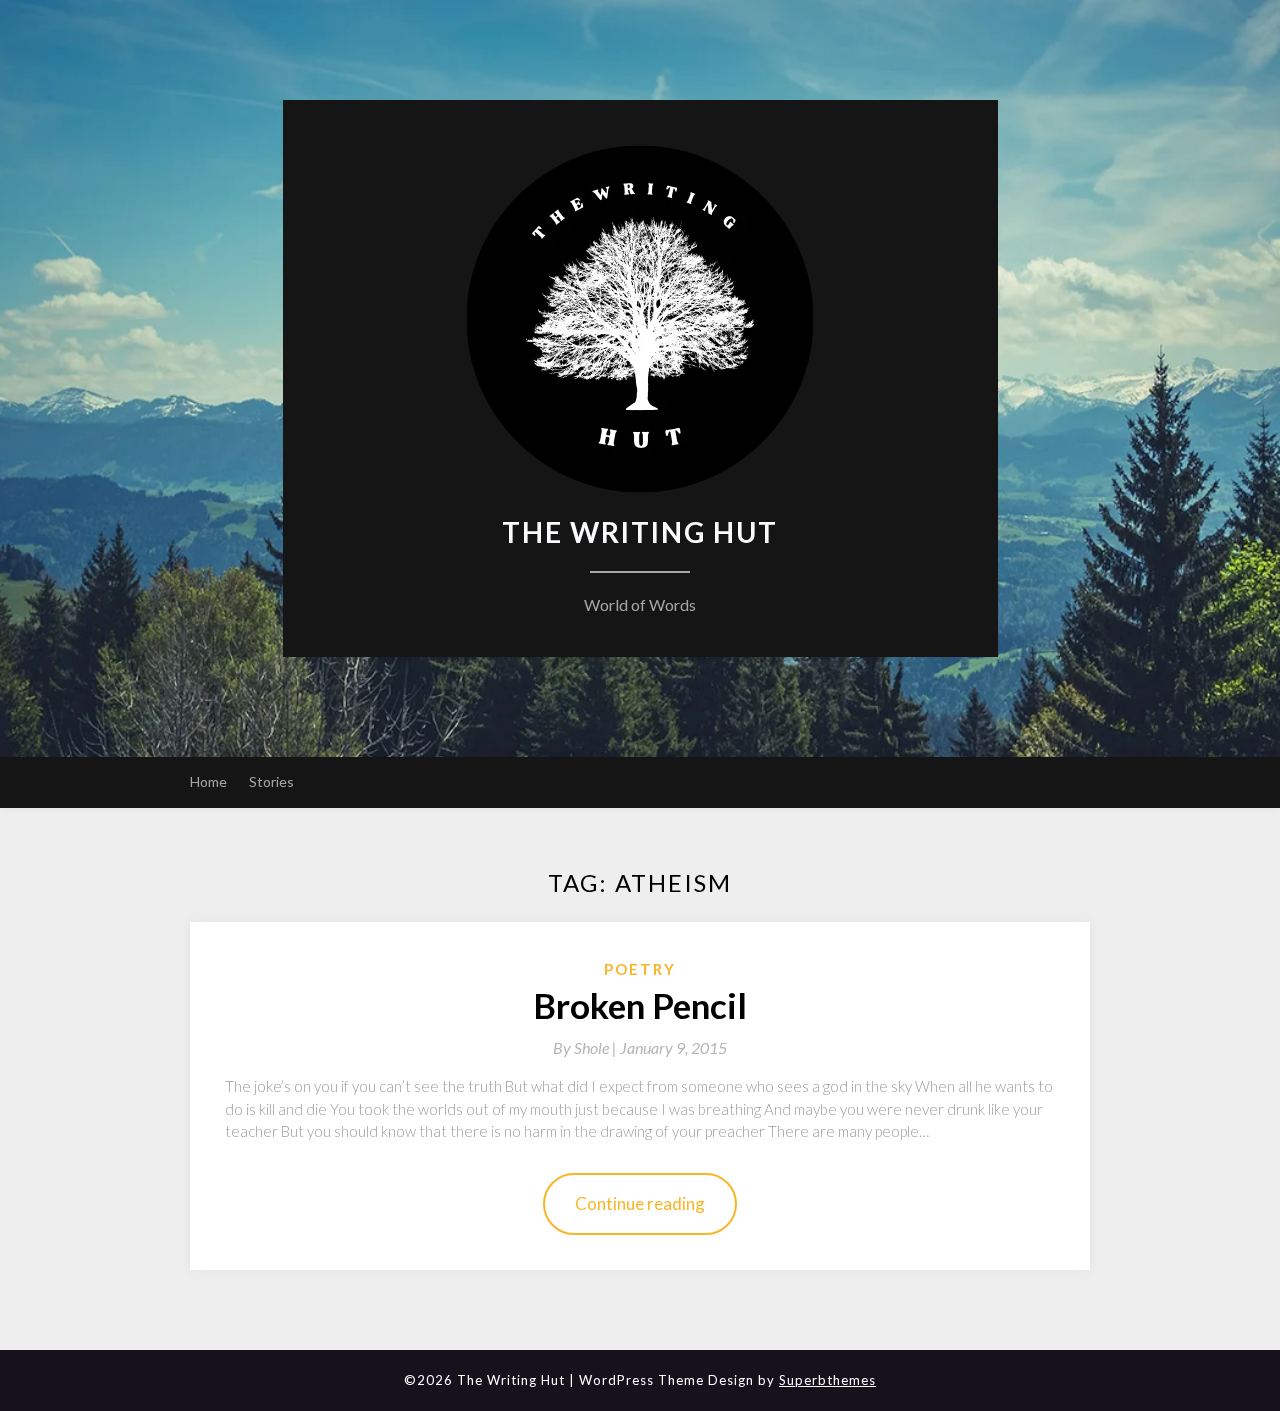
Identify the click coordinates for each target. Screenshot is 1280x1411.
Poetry (640, 969)
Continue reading (640, 1203)
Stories (271, 781)
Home (208, 781)
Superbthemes (827, 1380)
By (586, 1047)
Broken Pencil (640, 1005)
